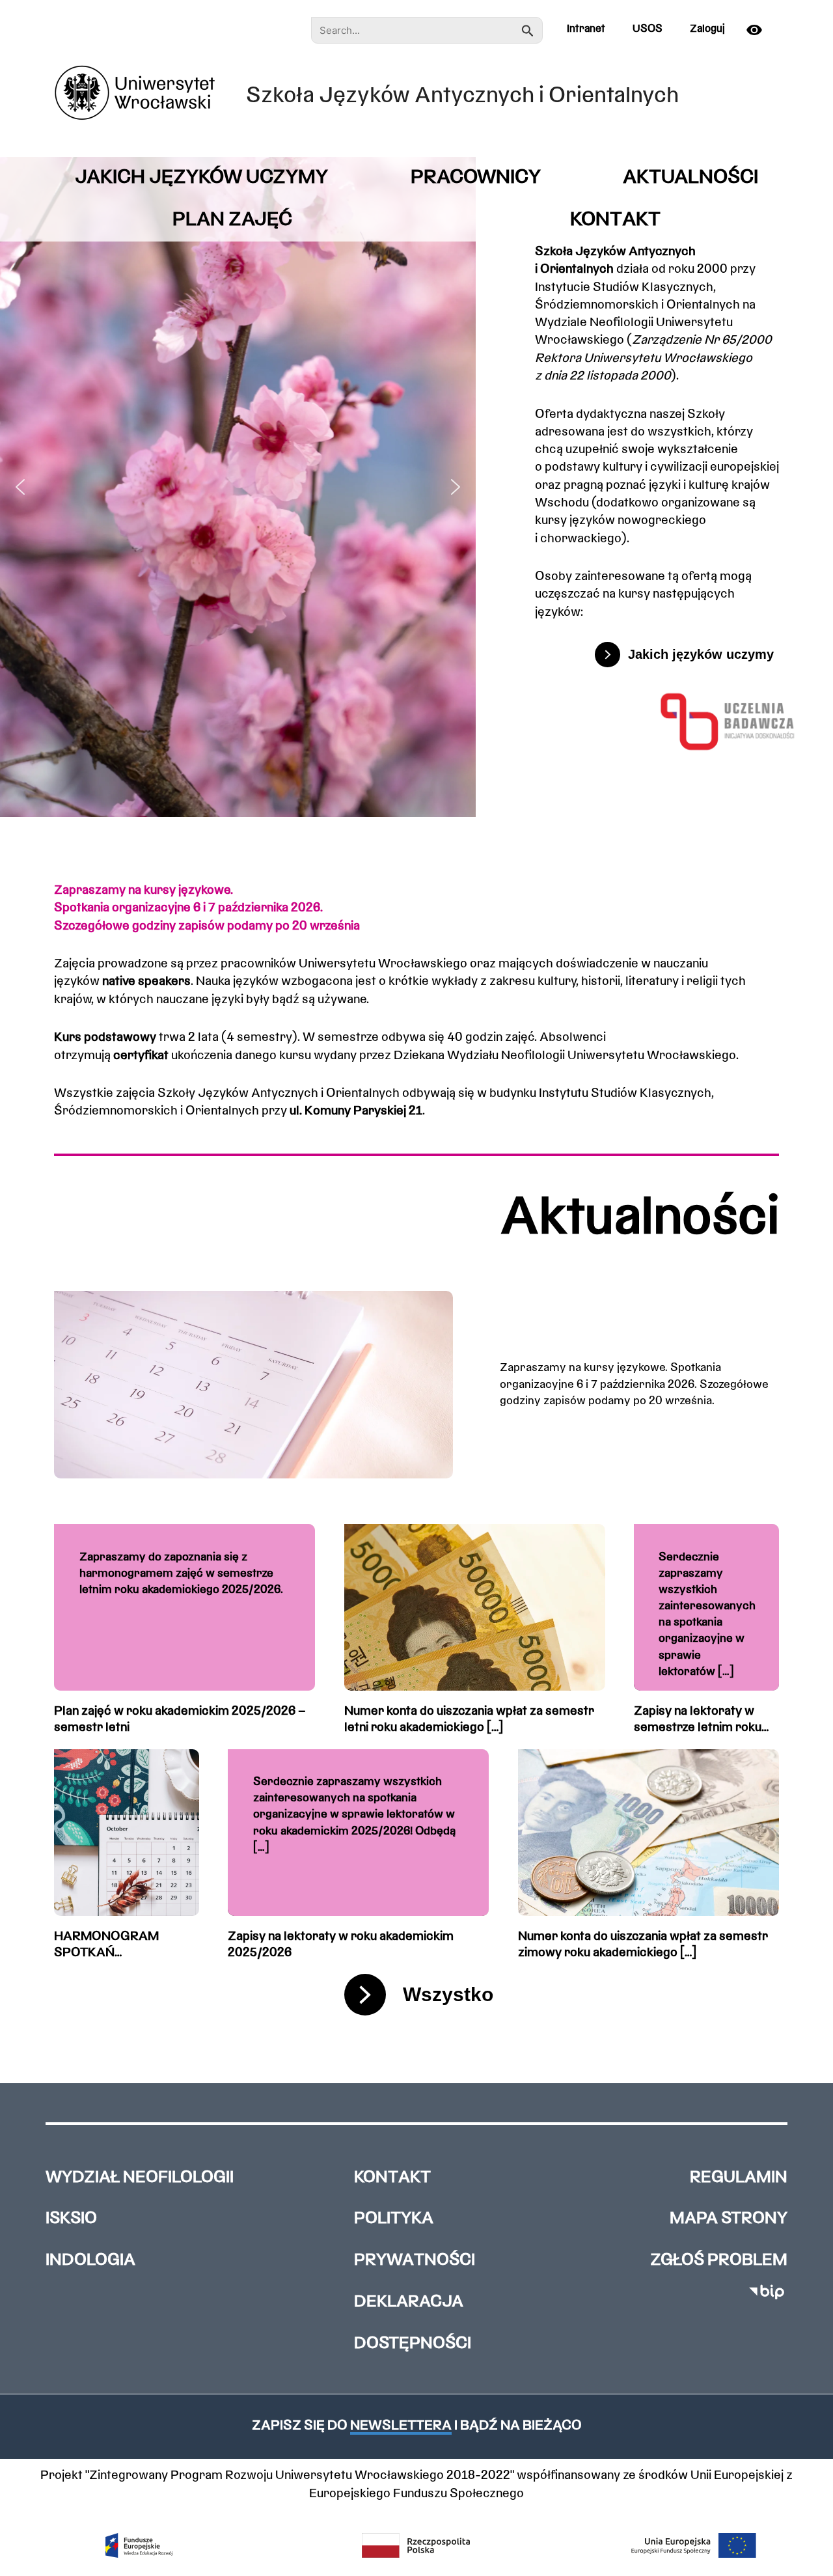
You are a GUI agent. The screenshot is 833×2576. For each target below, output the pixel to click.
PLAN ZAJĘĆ (232, 220)
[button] (20, 487)
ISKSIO (71, 2219)
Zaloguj (707, 29)
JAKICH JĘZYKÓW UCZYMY (201, 178)
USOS (648, 29)
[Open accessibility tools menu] (759, 30)
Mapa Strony (729, 2219)
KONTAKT (615, 220)
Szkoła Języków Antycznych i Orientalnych (462, 97)
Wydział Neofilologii (140, 2178)
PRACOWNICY (476, 178)
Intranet (586, 29)
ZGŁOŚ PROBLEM (719, 2261)
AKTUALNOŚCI (690, 178)
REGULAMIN (739, 2178)
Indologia (90, 2261)
